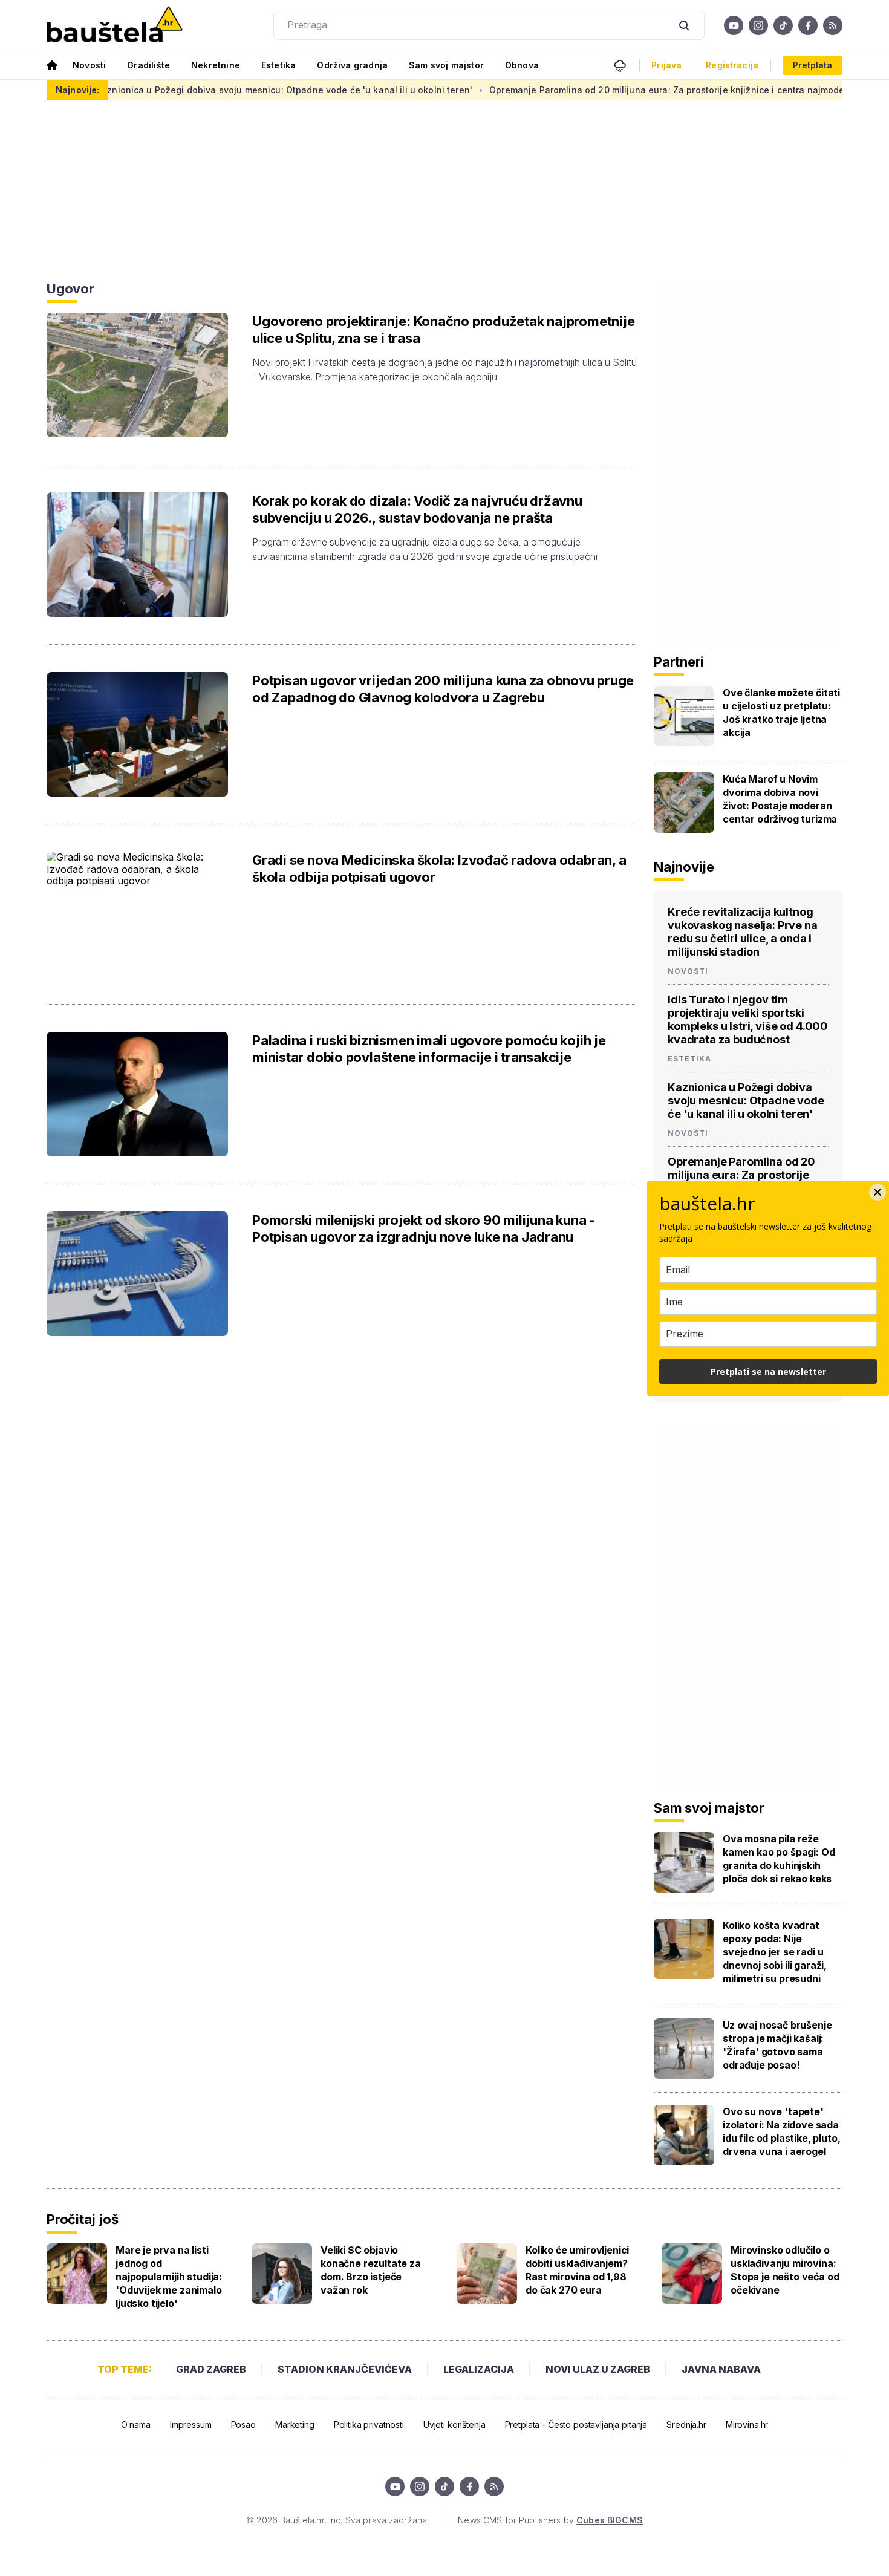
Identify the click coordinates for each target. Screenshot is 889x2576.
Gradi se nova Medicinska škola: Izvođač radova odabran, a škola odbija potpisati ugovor (439, 869)
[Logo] (115, 25)
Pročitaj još (82, 2219)
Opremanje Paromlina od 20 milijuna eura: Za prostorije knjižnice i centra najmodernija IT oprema (635, 90)
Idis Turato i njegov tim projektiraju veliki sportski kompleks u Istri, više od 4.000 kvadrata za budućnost (748, 1019)
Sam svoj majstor (446, 65)
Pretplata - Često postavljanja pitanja (576, 2424)
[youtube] (734, 25)
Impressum (191, 2424)
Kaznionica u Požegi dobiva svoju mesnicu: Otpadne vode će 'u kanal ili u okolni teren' (220, 90)
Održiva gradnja (352, 65)
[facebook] (808, 25)
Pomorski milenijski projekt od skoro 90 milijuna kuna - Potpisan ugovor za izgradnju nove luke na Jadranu (424, 1228)
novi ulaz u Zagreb (598, 2369)
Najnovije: (77, 90)
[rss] (833, 25)
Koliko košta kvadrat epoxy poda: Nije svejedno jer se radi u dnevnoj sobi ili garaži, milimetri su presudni (775, 1952)
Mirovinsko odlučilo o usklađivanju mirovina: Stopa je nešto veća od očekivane (785, 2270)
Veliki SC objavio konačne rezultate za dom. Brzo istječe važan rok (371, 2270)
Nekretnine (216, 65)
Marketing (295, 2424)
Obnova (522, 65)
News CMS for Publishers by (550, 2520)
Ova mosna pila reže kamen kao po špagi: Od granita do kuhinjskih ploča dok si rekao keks (779, 1859)
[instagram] (758, 25)
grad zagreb (211, 2369)
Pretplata (812, 65)
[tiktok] (783, 25)
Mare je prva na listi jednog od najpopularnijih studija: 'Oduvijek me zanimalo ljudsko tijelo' (169, 2277)
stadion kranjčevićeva (345, 2369)
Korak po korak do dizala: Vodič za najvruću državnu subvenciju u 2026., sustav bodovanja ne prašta (417, 509)
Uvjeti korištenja (454, 2424)
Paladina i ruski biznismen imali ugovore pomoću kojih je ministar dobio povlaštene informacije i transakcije (429, 1049)
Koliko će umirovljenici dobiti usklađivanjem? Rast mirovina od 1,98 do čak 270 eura (577, 2270)
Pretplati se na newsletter (768, 1371)
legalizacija (479, 2369)
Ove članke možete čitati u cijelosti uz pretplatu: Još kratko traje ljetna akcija (781, 712)
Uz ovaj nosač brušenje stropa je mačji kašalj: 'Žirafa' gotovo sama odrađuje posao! (777, 2045)
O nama (136, 2424)
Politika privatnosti (369, 2424)
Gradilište (148, 65)
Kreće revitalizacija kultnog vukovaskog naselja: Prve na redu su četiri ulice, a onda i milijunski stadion (743, 932)
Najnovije (684, 867)
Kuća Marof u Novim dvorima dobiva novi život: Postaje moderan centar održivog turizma (780, 799)
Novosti (89, 65)
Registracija (732, 65)
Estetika (278, 65)
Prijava (666, 65)
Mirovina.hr (747, 2424)
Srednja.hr (686, 2424)
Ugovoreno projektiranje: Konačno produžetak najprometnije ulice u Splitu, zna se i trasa (443, 330)
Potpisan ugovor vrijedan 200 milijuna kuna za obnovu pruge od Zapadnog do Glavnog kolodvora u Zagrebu (443, 689)
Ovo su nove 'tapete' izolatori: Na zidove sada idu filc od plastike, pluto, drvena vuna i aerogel (782, 2131)
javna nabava (721, 2369)
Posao (243, 2424)
